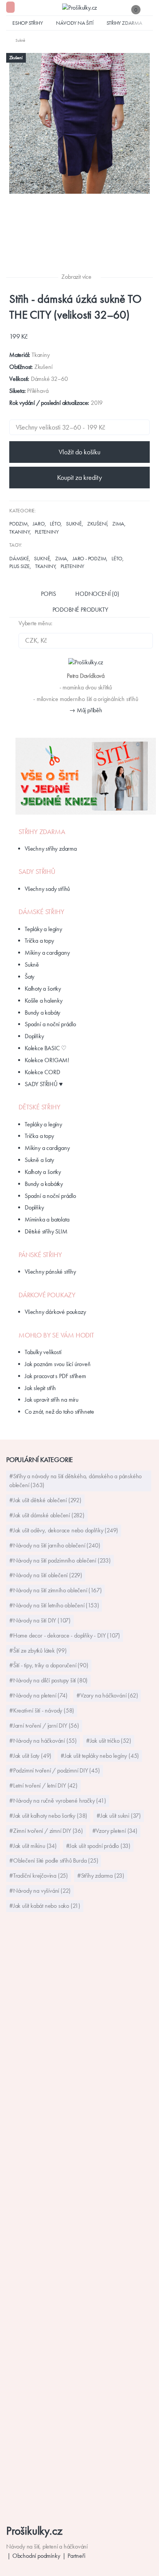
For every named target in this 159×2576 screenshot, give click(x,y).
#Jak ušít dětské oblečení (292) (45, 1500)
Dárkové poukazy (47, 1295)
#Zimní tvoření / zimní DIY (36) (46, 1831)
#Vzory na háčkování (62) (107, 1695)
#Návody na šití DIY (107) (40, 1620)
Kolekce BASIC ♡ (46, 1048)
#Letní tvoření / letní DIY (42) (43, 1785)
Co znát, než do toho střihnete (59, 1412)
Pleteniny (47, 532)
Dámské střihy (41, 912)
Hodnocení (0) (97, 594)
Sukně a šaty (39, 1160)
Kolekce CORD (42, 1072)
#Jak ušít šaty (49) (30, 1756)
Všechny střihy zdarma (51, 849)
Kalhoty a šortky (43, 989)
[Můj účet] (149, 9)
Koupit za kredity (79, 478)
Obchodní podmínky (36, 2556)
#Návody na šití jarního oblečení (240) (55, 1545)
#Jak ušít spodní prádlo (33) (98, 1846)
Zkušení (97, 524)
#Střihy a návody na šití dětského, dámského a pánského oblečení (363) (75, 1481)
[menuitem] (16, 40)
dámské (19, 558)
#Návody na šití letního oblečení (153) (54, 1605)
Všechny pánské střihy (50, 1272)
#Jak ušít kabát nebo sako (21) (45, 1906)
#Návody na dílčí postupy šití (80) (48, 1680)
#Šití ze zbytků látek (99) (38, 1651)
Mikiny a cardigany (47, 953)
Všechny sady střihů (47, 889)
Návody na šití (74, 23)
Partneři (76, 2556)
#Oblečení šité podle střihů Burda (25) (54, 1860)
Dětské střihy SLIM (46, 1231)
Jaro (39, 524)
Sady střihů (37, 872)
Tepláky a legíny (43, 929)
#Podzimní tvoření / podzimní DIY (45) (55, 1770)
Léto (55, 524)
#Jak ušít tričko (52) (109, 1741)
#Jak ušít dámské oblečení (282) (47, 1515)
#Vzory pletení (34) (115, 1831)
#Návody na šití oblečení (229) (46, 1575)
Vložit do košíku (79, 452)
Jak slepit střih (40, 1388)
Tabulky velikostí (43, 1352)
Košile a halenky (44, 1001)
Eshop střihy (28, 23)
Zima (118, 524)
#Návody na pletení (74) (38, 1695)
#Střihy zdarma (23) (101, 1876)
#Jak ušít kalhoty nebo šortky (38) (48, 1816)
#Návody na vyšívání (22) (40, 1891)
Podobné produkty (80, 610)
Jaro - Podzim (89, 558)
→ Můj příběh (86, 710)
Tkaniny (19, 532)
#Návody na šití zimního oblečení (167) (55, 1590)
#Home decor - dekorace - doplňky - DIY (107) (65, 1635)
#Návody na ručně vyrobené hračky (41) (58, 1801)
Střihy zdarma (124, 23)
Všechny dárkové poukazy (55, 1312)
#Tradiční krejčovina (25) (39, 1876)
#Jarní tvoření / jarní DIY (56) (44, 1726)
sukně (42, 558)
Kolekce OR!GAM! (47, 1060)
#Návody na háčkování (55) (43, 1741)
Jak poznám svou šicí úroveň (58, 1364)
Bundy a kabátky (44, 1184)
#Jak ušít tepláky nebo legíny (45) (100, 1756)
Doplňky (34, 1036)
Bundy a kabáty (42, 1012)
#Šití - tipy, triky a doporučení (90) (49, 1665)
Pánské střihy (40, 1255)
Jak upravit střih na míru (52, 1400)
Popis (48, 594)
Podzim (19, 524)
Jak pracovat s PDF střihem (55, 1376)
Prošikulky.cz (34, 2531)
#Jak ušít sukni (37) (119, 1816)
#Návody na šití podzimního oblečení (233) (60, 1560)
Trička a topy (39, 941)
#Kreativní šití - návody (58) (42, 1710)
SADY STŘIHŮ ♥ (44, 1084)
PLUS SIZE (19, 566)
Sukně (74, 524)
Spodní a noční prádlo (50, 1024)
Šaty (30, 977)
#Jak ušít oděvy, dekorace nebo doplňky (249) (64, 1530)
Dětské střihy (39, 1107)
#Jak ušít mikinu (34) (33, 1846)
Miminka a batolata (47, 1219)
